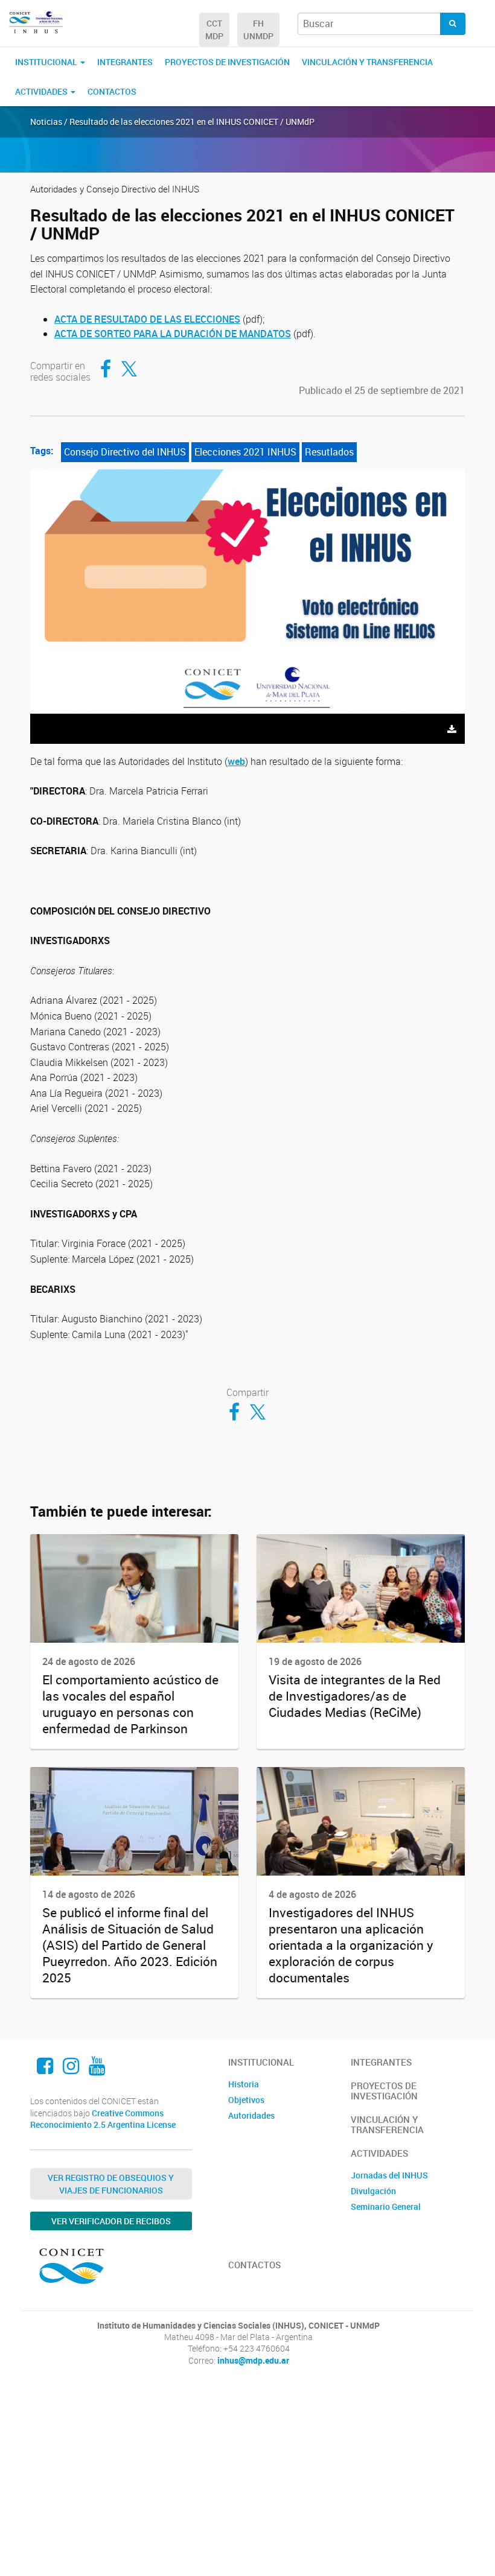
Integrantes (125, 62)
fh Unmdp (258, 30)
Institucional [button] (47, 62)
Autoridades (251, 2115)
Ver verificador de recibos (111, 2221)
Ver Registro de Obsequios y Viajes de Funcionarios (111, 2184)
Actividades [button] (42, 91)
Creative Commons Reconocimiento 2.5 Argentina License (103, 2119)
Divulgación (373, 2191)
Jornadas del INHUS (389, 2175)
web (236, 761)
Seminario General (386, 2206)
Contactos (112, 91)
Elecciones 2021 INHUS (245, 452)
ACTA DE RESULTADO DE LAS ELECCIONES (147, 319)
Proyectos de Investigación (227, 62)
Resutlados (329, 452)
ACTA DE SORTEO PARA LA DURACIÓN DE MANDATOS (173, 334)
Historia (244, 2084)
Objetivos (246, 2100)
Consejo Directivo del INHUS (125, 452)
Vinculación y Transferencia (367, 62)
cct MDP (214, 30)
